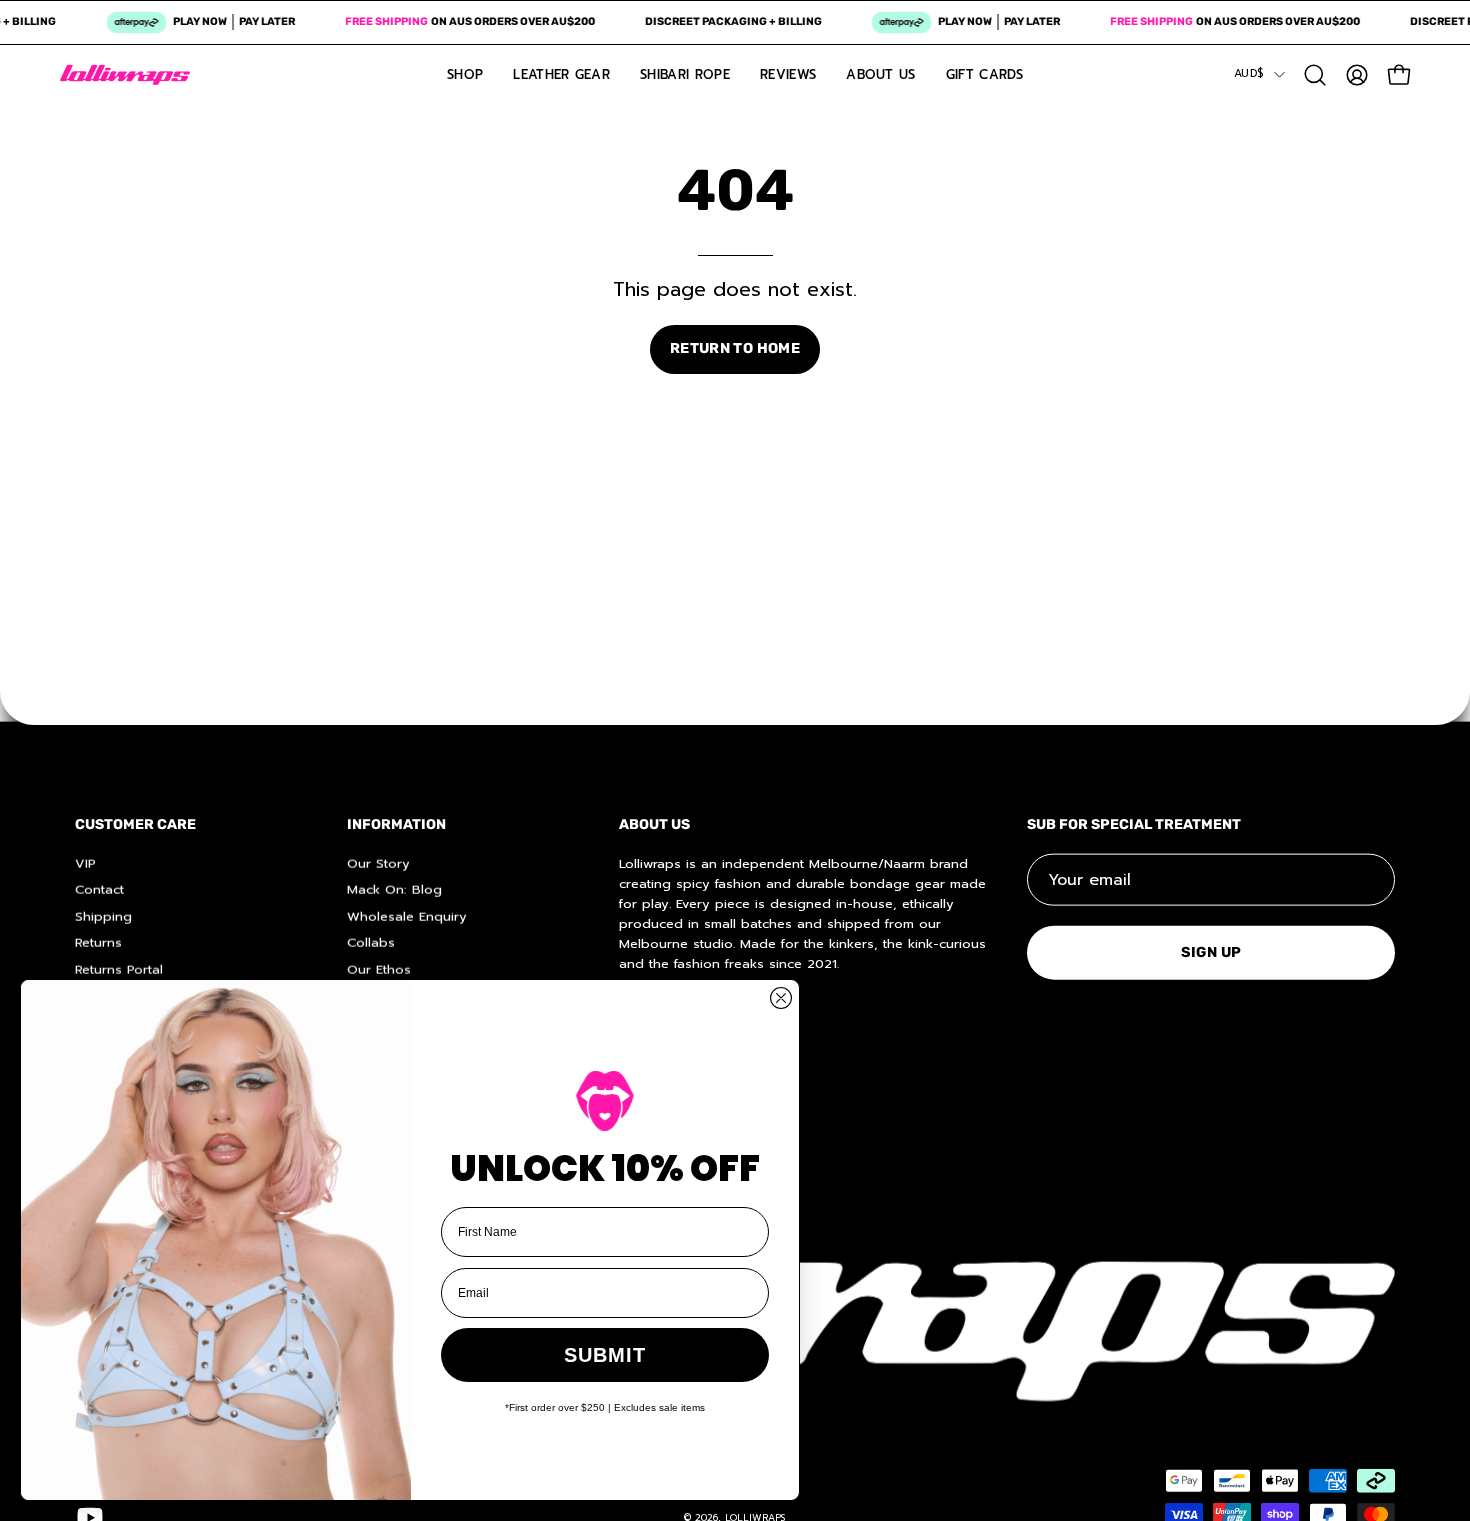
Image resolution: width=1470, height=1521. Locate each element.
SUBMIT (605, 1355)
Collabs (371, 941)
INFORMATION (396, 824)
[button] (1315, 75)
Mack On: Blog (394, 889)
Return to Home (735, 348)
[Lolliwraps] (125, 75)
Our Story (378, 862)
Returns (98, 941)
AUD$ (1249, 73)
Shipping (103, 915)
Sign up (1211, 951)
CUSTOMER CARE (135, 824)
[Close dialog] (781, 998)
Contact (99, 889)
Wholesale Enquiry (407, 915)
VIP (85, 862)
